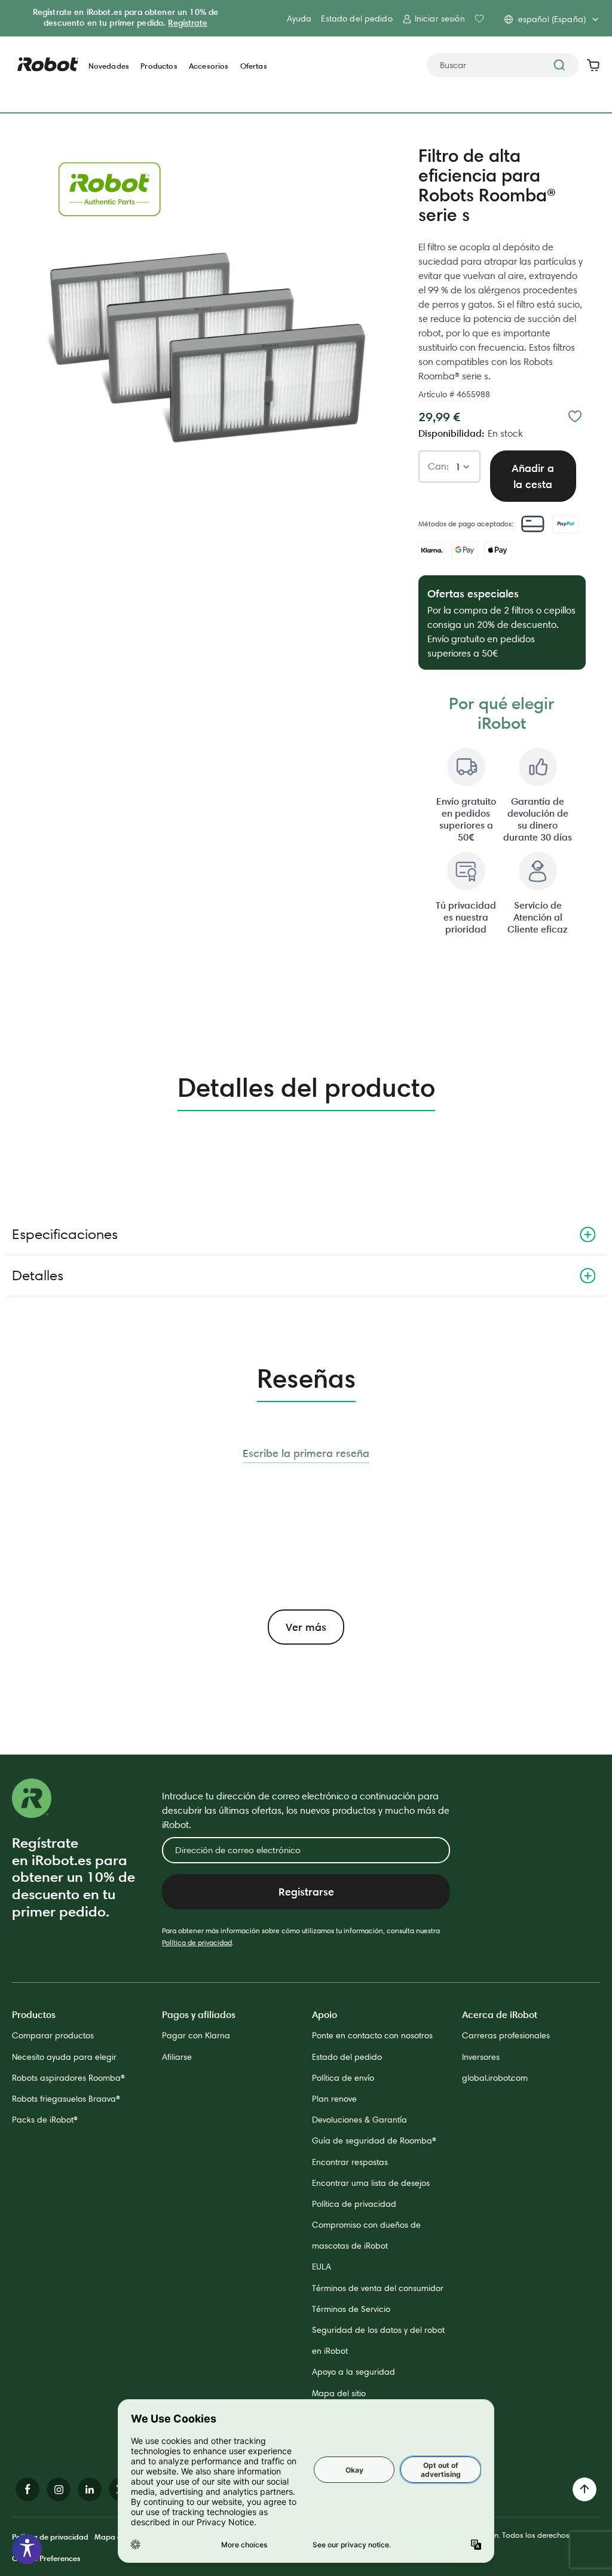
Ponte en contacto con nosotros (372, 2035)
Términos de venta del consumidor (378, 2288)
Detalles (38, 1275)
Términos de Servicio (351, 2309)
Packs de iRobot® (45, 2120)
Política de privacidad (197, 1942)
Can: (438, 467)
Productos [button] (159, 66)
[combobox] (503, 65)
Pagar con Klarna (196, 2035)
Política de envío (343, 2078)
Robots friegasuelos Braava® (66, 2099)
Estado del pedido (357, 19)
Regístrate (187, 23)
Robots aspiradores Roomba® (68, 2078)
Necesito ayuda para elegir (64, 2057)
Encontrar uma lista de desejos (371, 2183)
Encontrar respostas (350, 2162)
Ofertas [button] (254, 66)
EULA (322, 2267)
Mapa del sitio (339, 2393)
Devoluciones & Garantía (359, 2120)
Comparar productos (53, 2035)
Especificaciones (65, 1234)
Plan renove (334, 2099)
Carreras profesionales (506, 2035)
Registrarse (306, 1892)
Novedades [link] (109, 66)
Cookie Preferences (46, 2558)
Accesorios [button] (209, 66)
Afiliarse (177, 2057)
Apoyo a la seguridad (354, 2372)
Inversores (481, 2057)
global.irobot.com (495, 2078)
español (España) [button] (552, 19)
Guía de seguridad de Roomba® (374, 2140)
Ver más (306, 1627)
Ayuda (299, 19)
